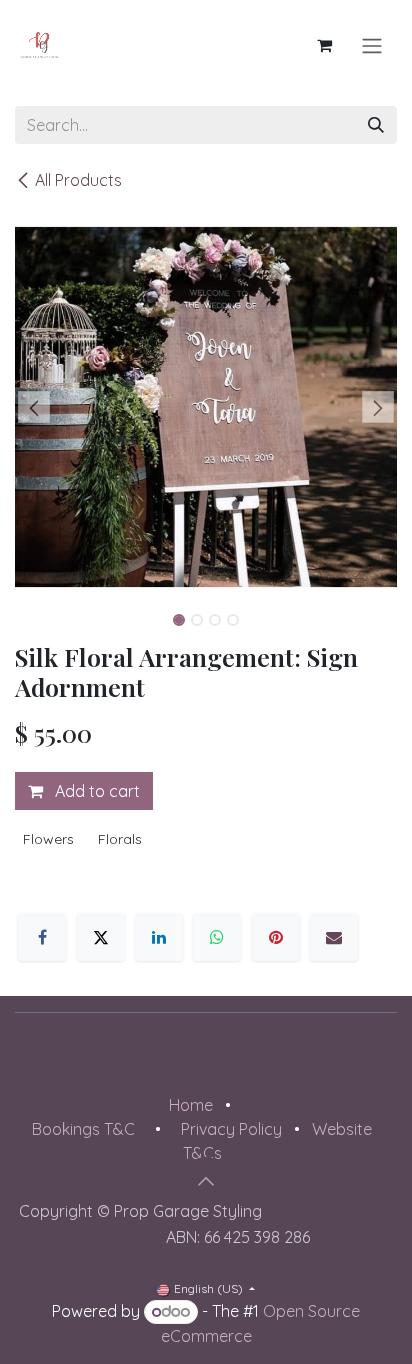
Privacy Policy (231, 1129)
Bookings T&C (83, 1129)
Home (191, 1105)
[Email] (334, 937)
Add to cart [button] (95, 791)
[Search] (376, 125)
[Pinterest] (276, 937)
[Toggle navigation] (372, 45)
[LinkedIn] (159, 937)
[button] (34, 407)
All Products (78, 180)
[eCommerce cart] (324, 45)
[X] (101, 937)
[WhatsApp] (217, 937)
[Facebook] (42, 937)
